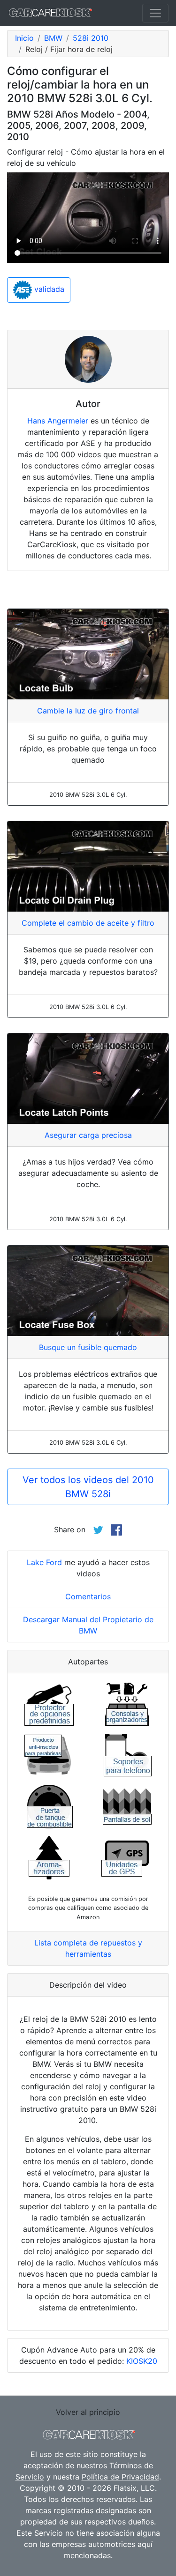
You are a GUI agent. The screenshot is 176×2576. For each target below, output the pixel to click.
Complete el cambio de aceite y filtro (88, 923)
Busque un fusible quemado (88, 1347)
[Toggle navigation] (155, 13)
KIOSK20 (142, 2361)
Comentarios (88, 1596)
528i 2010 (91, 38)
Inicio (24, 38)
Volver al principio (88, 2412)
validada (48, 290)
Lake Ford (44, 1562)
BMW (53, 38)
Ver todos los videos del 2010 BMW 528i (88, 1487)
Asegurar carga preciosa (88, 1135)
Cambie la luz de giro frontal (88, 711)
